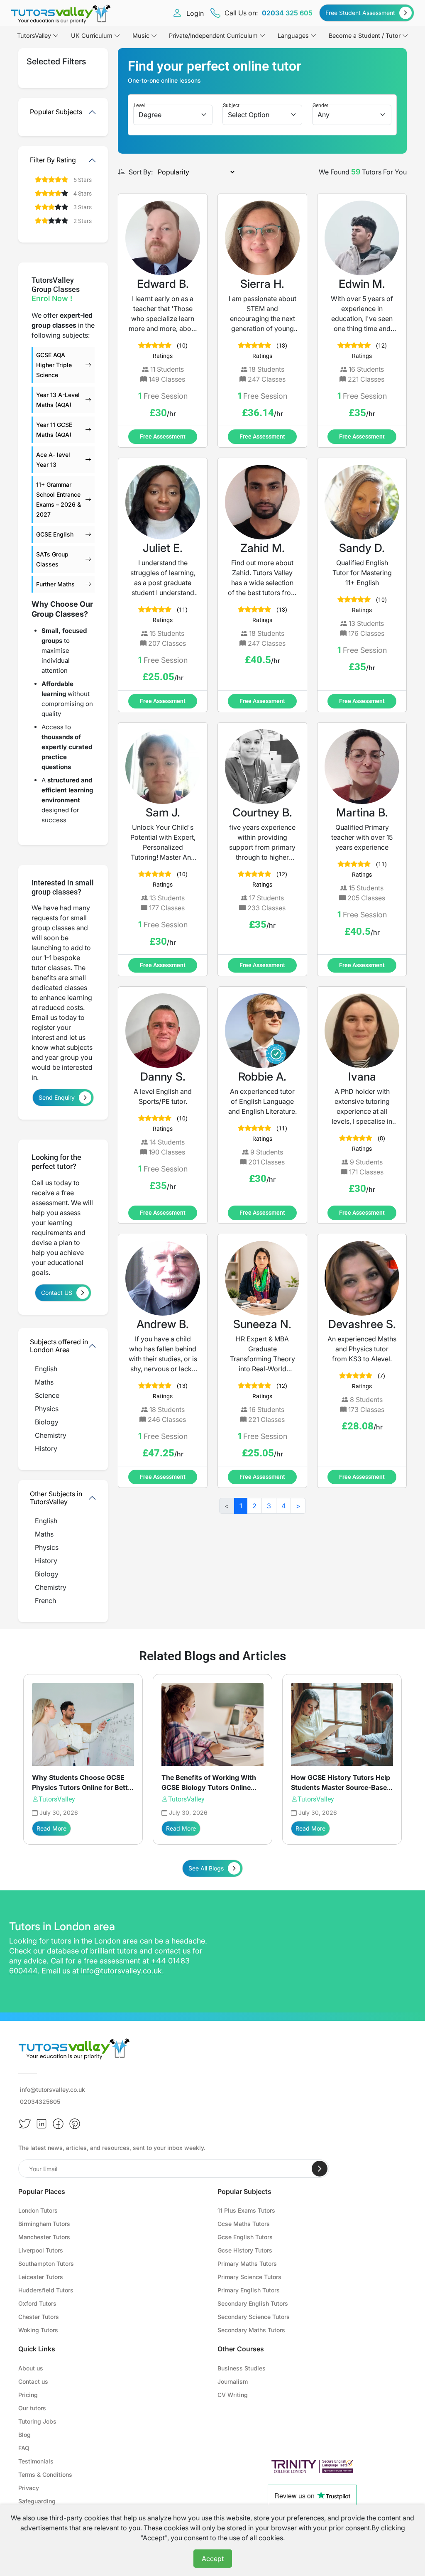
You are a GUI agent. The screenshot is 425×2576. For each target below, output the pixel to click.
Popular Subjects (56, 112)
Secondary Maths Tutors (251, 2330)
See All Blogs (206, 1868)
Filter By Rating (53, 160)
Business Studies (242, 2368)
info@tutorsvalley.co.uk (121, 1971)
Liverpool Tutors (41, 2250)
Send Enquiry (57, 1097)
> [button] (298, 1506)
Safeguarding (37, 2501)
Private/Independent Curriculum (213, 36)
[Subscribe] (320, 2169)
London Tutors (38, 2210)
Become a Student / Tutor (365, 36)
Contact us (33, 2381)
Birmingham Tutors (44, 2224)
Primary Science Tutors (249, 2277)
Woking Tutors (38, 2330)
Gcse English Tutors (245, 2237)
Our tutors (32, 2408)
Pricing (28, 2395)
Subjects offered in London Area (59, 1346)
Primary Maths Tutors (247, 2263)
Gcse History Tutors (245, 2250)
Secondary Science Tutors (254, 2317)
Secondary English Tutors (253, 2303)
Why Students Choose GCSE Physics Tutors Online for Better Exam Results (83, 1787)
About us (31, 2368)
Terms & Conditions (45, 2474)
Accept (213, 2559)
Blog (24, 2435)
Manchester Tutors (44, 2237)
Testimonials (36, 2461)
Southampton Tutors (46, 2263)
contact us (172, 1951)
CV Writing (233, 2395)
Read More (51, 1828)
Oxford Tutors (37, 2303)
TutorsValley (57, 1799)
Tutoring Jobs (37, 2421)
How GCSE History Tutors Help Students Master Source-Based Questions (341, 1787)
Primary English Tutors (249, 2290)
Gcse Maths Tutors (244, 2224)
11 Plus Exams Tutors (246, 2210)
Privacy (29, 2488)
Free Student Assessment (360, 13)
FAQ (24, 2448)
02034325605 (40, 2102)
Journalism (233, 2381)
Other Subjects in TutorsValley (56, 1498)
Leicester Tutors (41, 2277)
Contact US (57, 1293)
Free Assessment (163, 436)
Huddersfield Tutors (46, 2290)
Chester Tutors (39, 2317)
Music (141, 36)
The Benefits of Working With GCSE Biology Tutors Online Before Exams (209, 1787)
